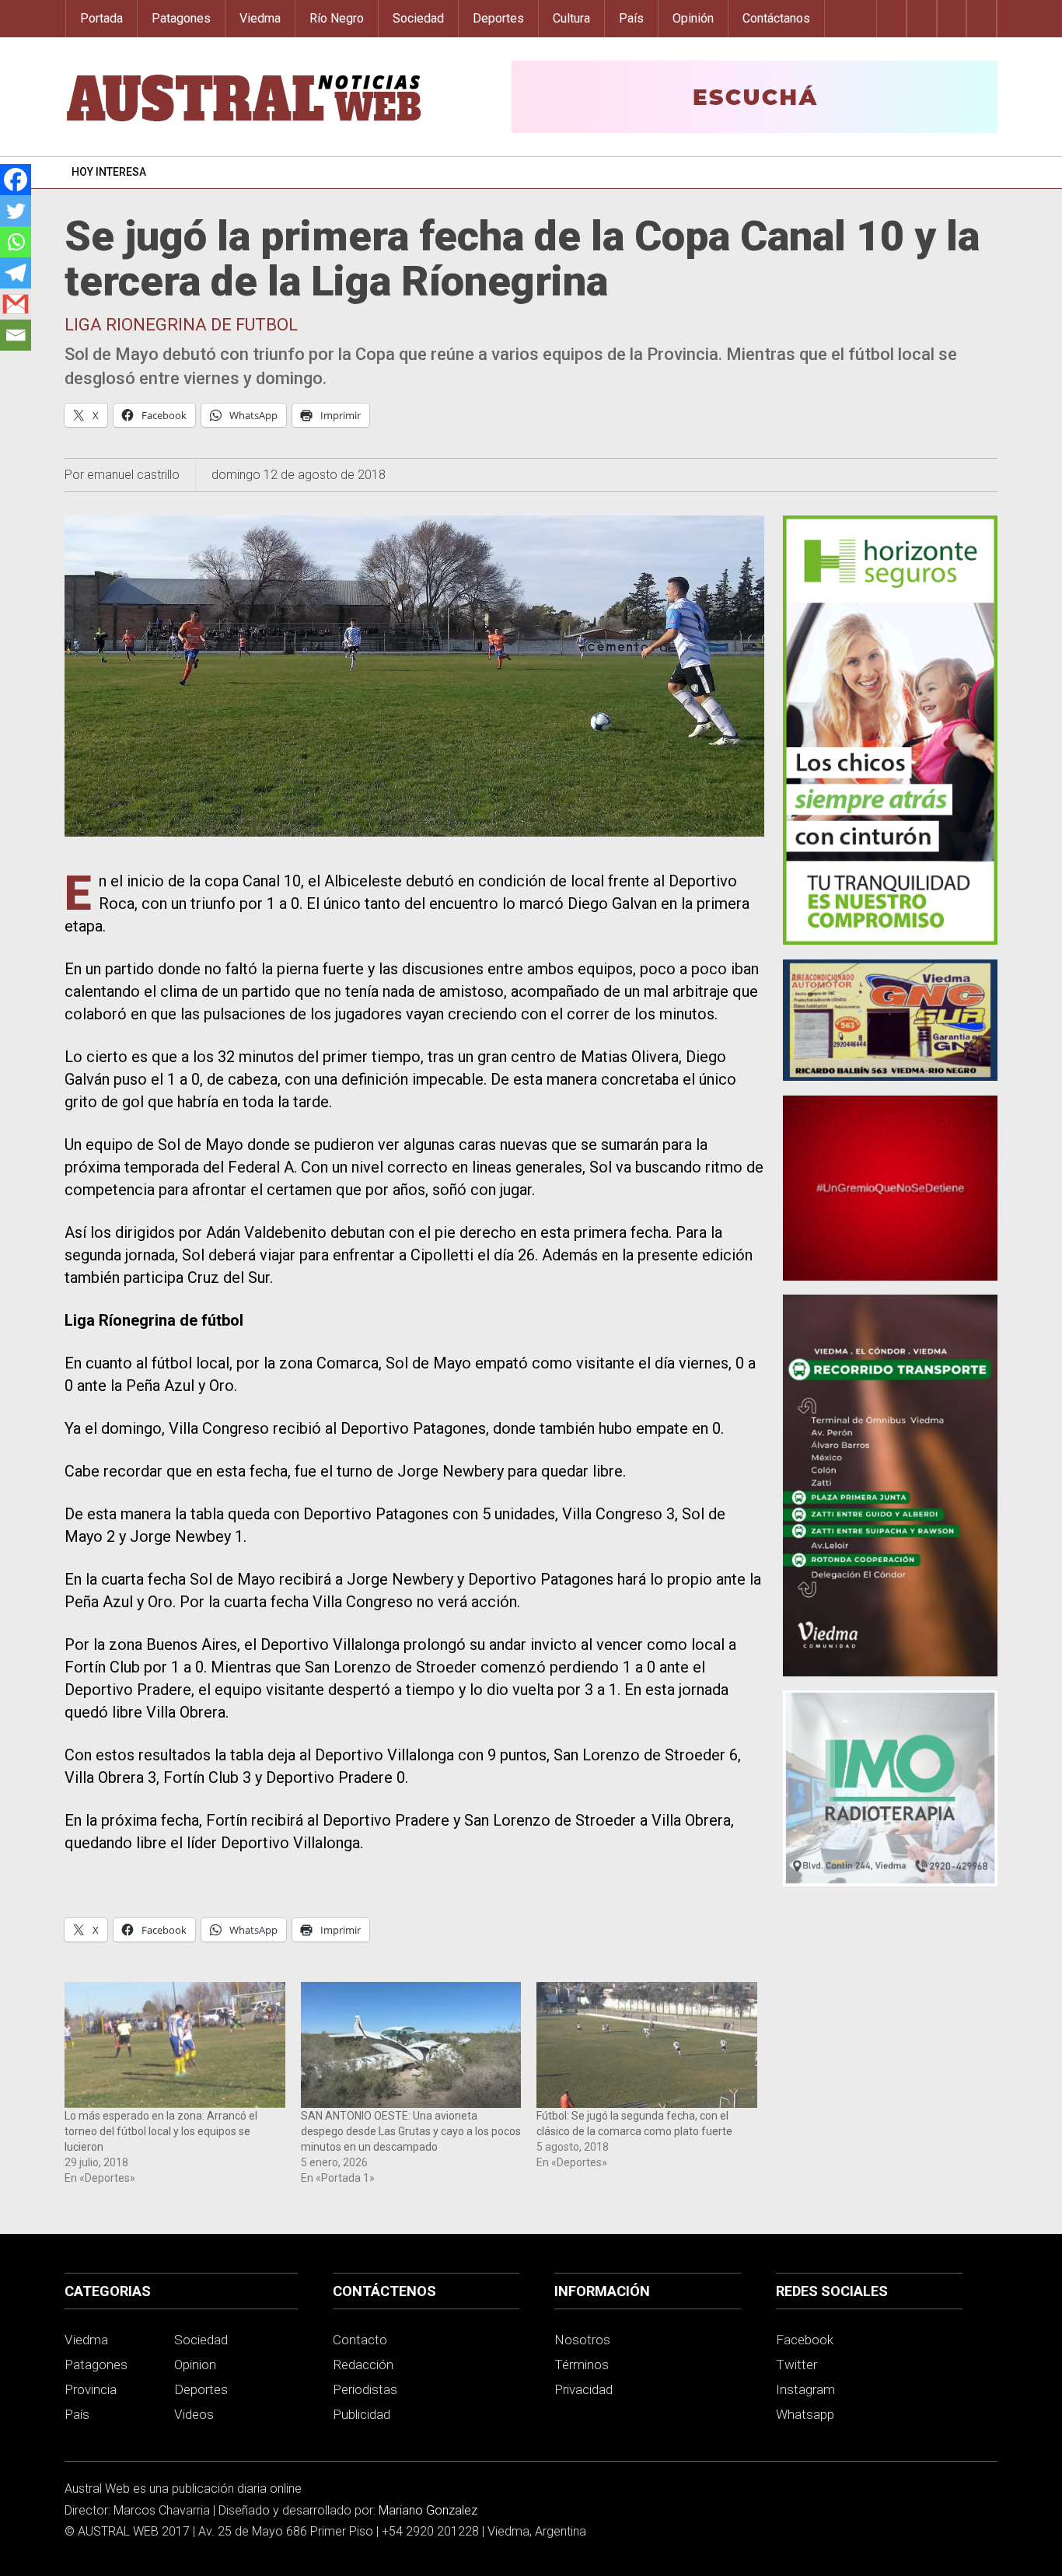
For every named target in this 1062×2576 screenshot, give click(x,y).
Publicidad (362, 2414)
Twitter (796, 2365)
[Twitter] (16, 211)
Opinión (693, 18)
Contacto (360, 2340)
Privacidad (583, 2389)
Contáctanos (776, 18)
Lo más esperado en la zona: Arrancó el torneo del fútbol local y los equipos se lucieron (161, 2131)
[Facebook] (16, 180)
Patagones (181, 18)
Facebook (805, 2340)
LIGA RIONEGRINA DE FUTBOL (181, 325)
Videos (194, 2414)
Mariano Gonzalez (428, 2510)
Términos (582, 2365)
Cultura (571, 18)
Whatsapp (805, 2414)
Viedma (260, 18)
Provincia (91, 2389)
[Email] (16, 335)
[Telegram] (16, 273)
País (631, 18)
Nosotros (582, 2340)
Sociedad (418, 18)
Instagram (805, 2389)
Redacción (363, 2365)
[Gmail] (16, 304)
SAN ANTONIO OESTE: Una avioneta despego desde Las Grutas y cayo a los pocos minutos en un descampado (411, 2131)
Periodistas (365, 2389)
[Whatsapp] (16, 242)
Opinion (195, 2365)
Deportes (498, 18)
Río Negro (337, 18)
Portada (101, 18)
